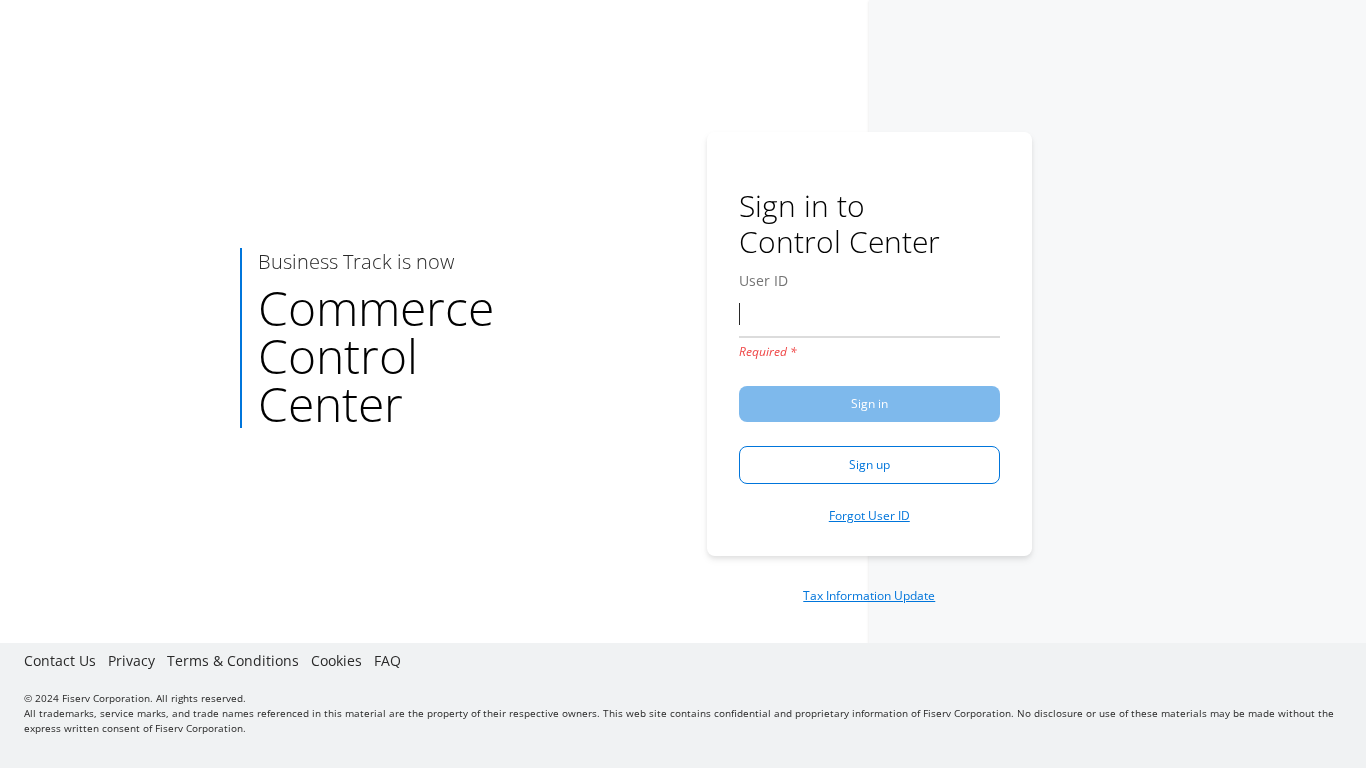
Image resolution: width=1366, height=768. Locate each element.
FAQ (387, 660)
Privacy (131, 660)
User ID (763, 280)
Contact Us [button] (60, 660)
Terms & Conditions (233, 660)
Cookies (336, 660)
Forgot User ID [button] (869, 515)
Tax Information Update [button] (869, 596)
